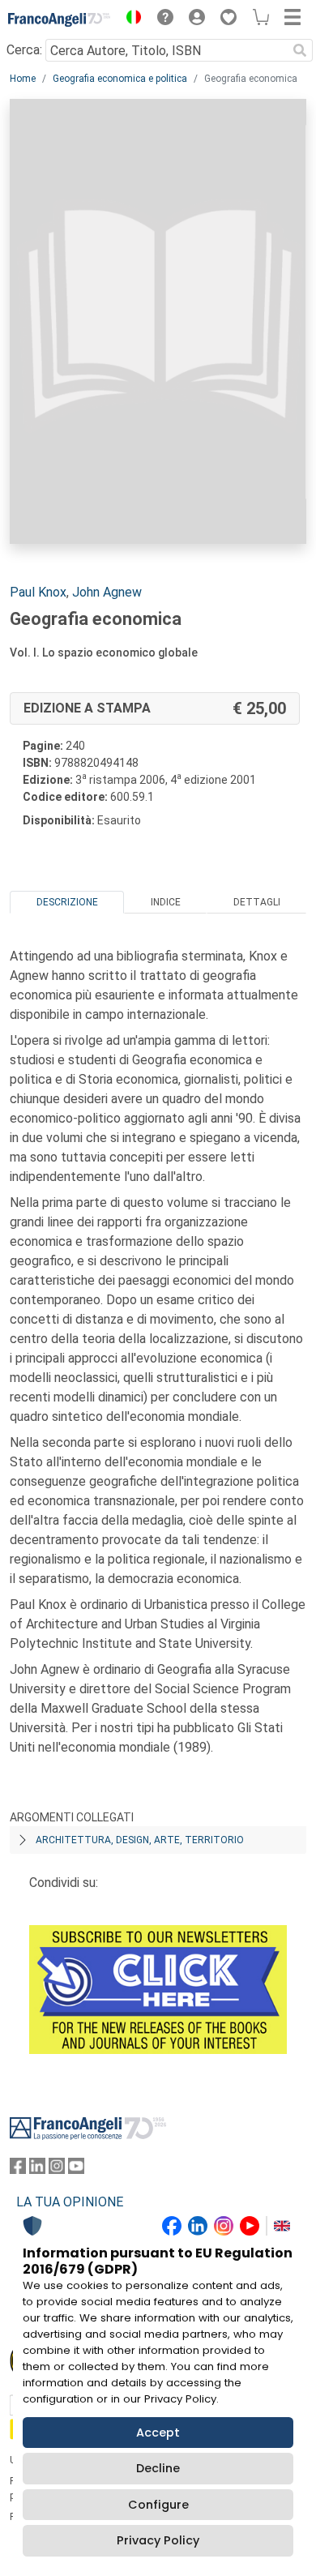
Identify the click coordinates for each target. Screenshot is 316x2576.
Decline (158, 2468)
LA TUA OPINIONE (70, 2202)
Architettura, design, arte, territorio (140, 1840)
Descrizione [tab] (67, 902)
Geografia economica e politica (120, 79)
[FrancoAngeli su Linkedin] (37, 2169)
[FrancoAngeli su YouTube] (76, 2169)
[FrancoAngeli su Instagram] (57, 2169)
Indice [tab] (166, 902)
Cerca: (24, 50)
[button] (130, 19)
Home (23, 79)
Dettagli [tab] (257, 902)
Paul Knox (38, 592)
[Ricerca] (300, 50)
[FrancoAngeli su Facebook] (18, 2169)
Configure (158, 2505)
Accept (158, 2433)
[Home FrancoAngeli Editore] (60, 19)
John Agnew (107, 592)
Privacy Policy (158, 2540)
